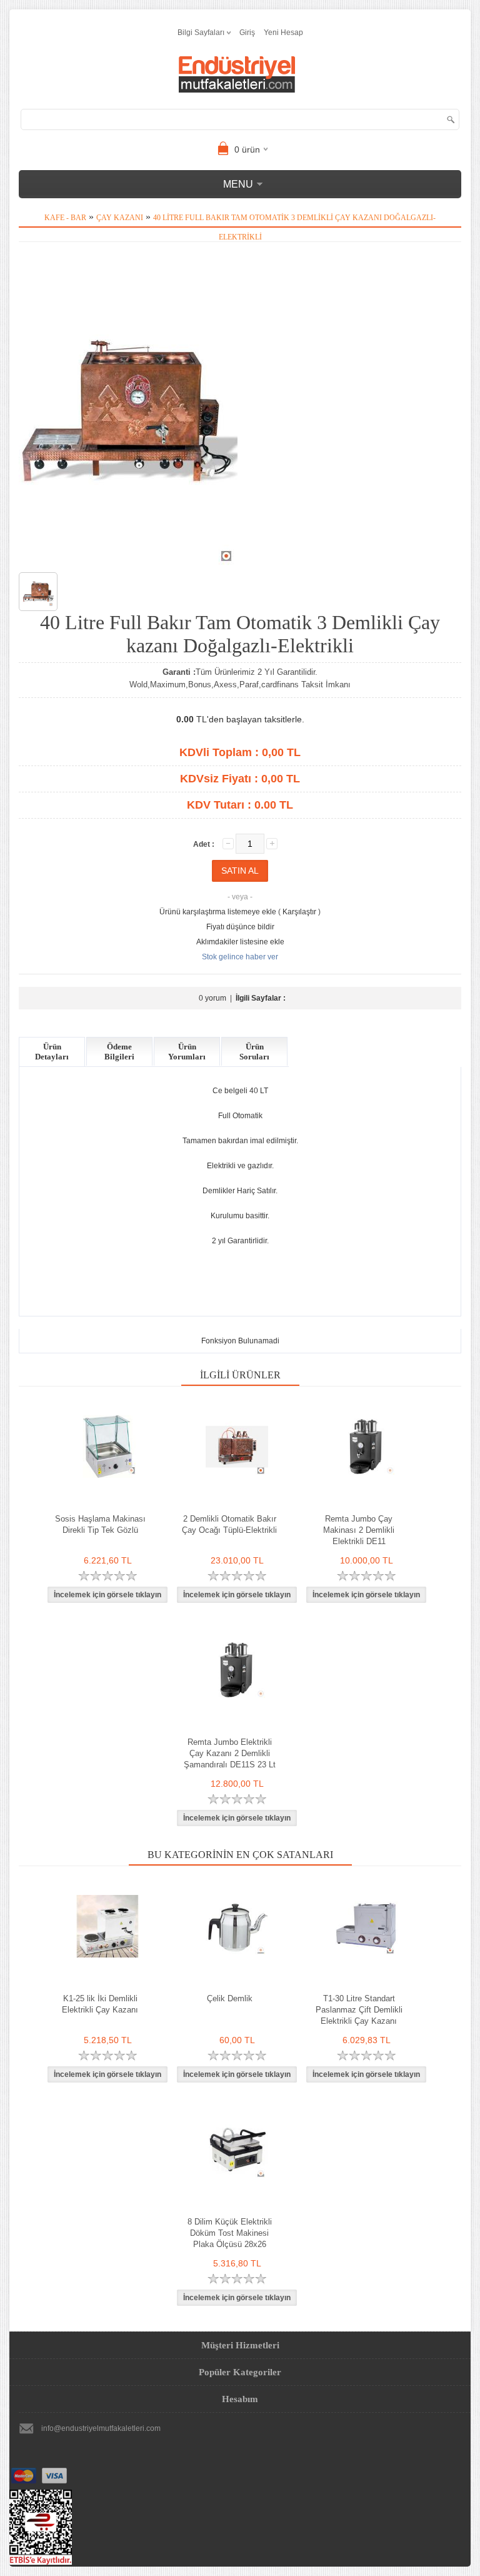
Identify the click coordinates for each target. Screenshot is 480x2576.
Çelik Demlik (230, 1998)
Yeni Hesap (283, 33)
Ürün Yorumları (187, 1052)
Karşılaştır (299, 912)
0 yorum (212, 998)
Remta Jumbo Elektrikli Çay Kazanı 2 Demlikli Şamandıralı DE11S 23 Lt (230, 1753)
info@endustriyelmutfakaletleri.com (101, 2428)
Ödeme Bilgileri (119, 1052)
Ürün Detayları (52, 1052)
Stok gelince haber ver (240, 957)
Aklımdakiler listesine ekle (240, 942)
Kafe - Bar (65, 218)
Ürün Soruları (254, 1052)
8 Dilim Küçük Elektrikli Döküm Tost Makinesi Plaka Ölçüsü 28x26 (230, 2233)
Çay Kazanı (120, 218)
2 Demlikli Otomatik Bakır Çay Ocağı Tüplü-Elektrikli (229, 1524)
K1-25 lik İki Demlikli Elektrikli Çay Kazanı (100, 2004)
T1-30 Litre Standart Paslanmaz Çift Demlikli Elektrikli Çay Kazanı (359, 2010)
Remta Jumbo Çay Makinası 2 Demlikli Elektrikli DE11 (359, 1530)
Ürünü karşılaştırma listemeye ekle (218, 912)
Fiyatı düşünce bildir (240, 927)
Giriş (247, 33)
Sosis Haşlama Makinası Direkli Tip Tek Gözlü (100, 1524)
